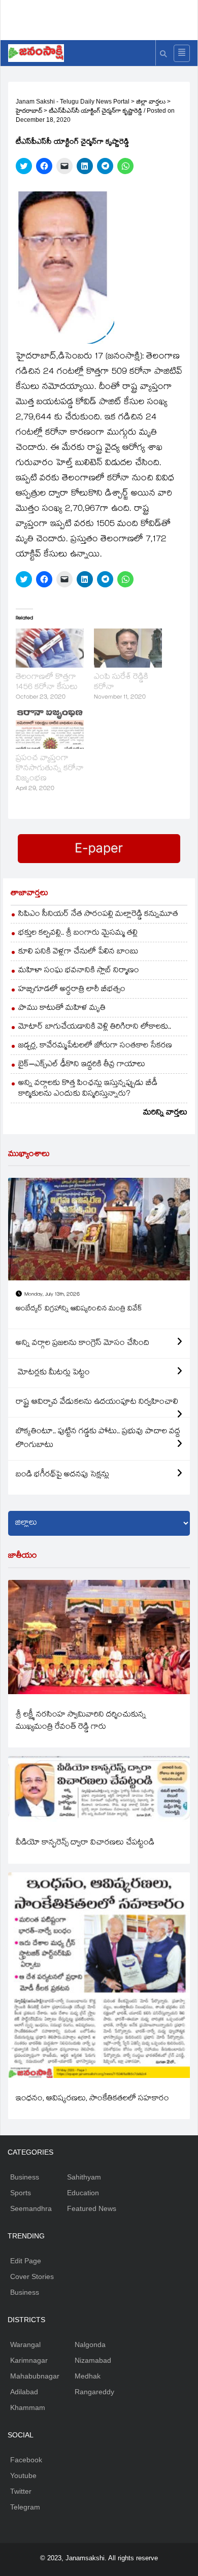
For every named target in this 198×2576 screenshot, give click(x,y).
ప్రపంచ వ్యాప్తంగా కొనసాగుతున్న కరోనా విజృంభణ (50, 769)
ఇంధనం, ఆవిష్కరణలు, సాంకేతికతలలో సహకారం (92, 2099)
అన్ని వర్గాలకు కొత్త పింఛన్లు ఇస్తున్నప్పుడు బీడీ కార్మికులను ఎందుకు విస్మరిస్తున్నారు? (88, 1089)
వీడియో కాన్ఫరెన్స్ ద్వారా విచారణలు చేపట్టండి (85, 1843)
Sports (21, 2193)
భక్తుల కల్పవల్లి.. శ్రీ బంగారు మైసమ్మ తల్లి (78, 933)
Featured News (92, 2208)
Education (83, 2193)
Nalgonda (90, 2344)
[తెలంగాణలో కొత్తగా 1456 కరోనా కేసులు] (50, 648)
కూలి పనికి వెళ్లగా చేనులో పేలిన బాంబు (78, 952)
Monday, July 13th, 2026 (52, 1295)
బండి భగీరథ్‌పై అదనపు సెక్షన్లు (62, 1475)
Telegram (25, 2507)
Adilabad (24, 2392)
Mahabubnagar (35, 2376)
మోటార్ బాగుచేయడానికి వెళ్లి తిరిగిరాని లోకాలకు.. (95, 1027)
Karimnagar (29, 2360)
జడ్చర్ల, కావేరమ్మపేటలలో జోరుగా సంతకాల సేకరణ (95, 1046)
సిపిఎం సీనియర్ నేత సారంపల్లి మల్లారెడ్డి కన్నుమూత (98, 915)
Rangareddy (94, 2392)
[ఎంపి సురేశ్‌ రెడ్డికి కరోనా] (128, 648)
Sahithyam (84, 2177)
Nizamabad (93, 2360)
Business (25, 2177)
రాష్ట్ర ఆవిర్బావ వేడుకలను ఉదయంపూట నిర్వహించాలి (97, 1402)
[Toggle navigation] (182, 53)
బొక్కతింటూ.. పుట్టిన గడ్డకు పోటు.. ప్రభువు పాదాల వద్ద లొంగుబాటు (98, 1439)
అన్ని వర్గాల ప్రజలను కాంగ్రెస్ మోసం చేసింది (82, 1344)
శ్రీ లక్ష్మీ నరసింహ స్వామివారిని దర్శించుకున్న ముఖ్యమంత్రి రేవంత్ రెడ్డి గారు (81, 1721)
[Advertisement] (103, 18)
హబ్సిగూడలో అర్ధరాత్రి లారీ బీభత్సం (72, 990)
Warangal (25, 2344)
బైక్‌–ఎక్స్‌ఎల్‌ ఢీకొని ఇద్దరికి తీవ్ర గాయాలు (82, 1065)
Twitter (21, 2491)
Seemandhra (31, 2208)
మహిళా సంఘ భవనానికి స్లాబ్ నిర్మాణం (79, 971)
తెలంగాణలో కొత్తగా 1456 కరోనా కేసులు (47, 683)
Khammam (28, 2407)
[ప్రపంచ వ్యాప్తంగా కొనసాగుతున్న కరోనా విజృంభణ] (50, 730)
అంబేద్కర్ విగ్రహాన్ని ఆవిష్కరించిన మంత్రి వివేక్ (79, 1309)
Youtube (23, 2475)
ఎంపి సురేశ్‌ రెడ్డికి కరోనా (121, 683)
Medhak (88, 2376)
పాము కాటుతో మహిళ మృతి (62, 1009)
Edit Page (26, 2261)
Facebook (26, 2460)
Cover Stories (32, 2276)
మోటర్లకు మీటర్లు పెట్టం (53, 1373)
